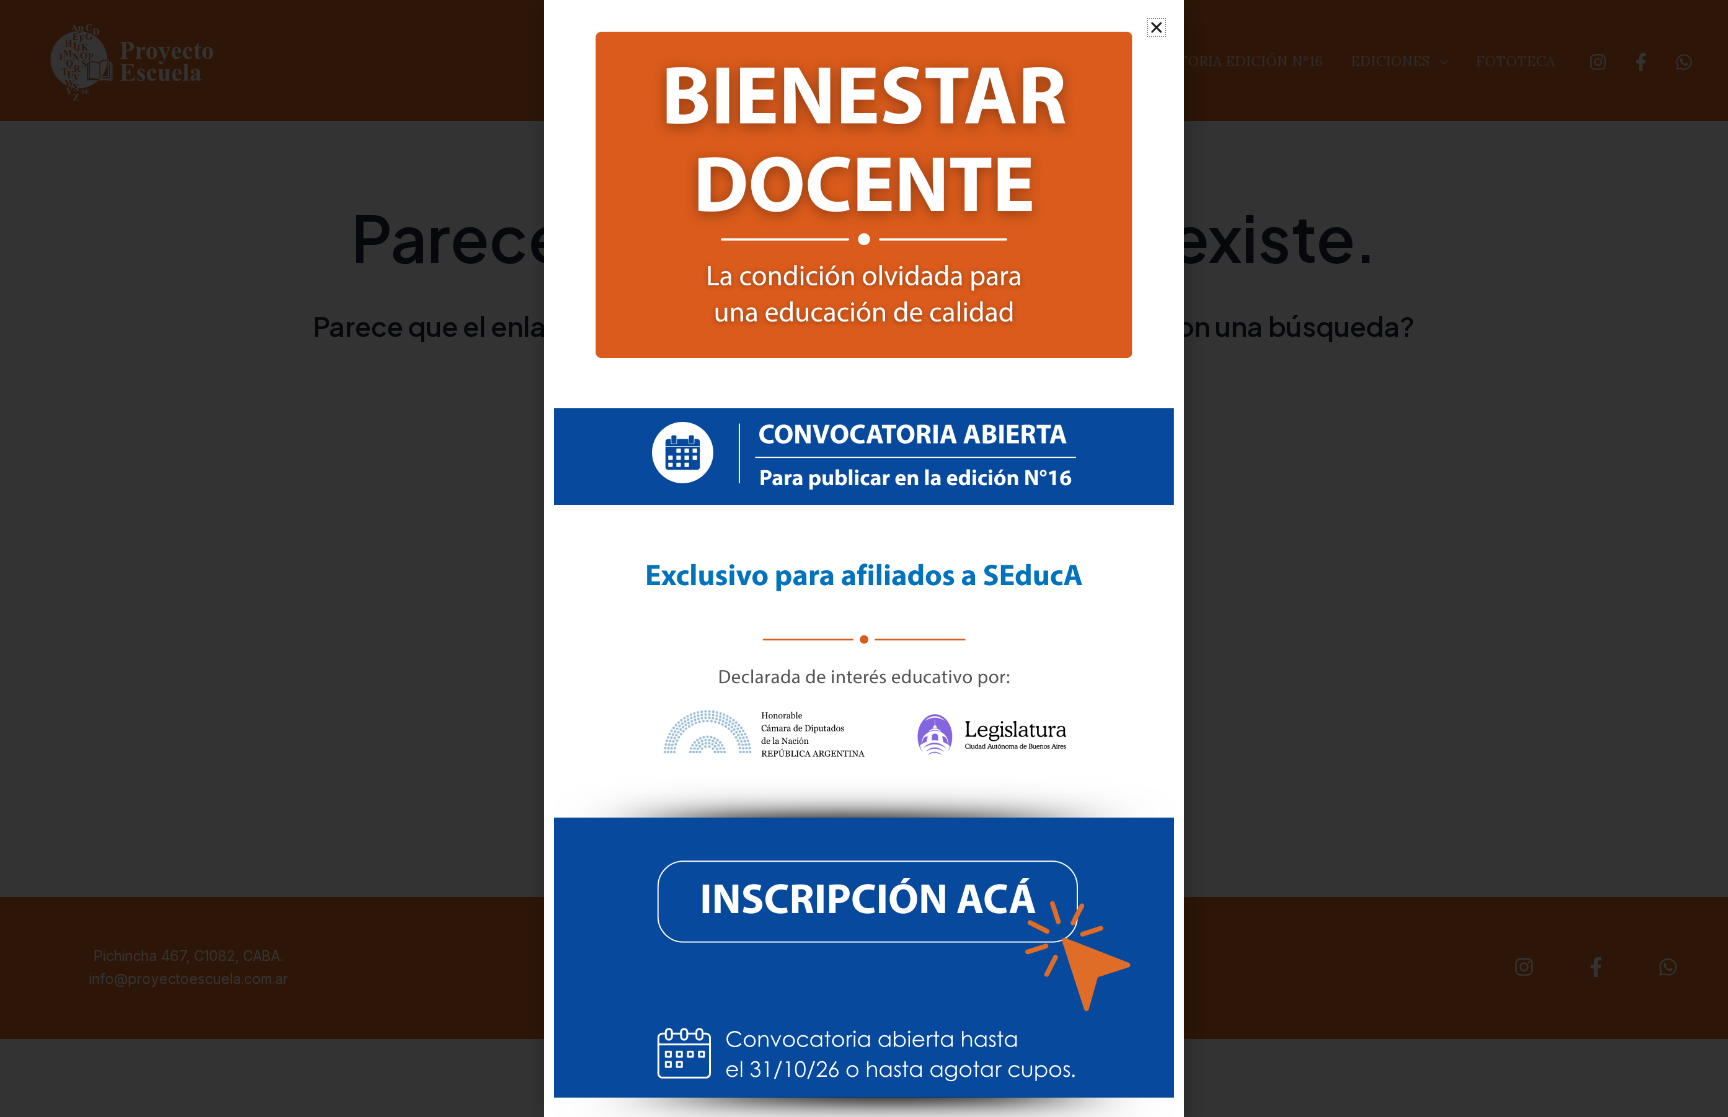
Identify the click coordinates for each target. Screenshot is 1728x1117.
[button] (1156, 27)
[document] (864, 558)
